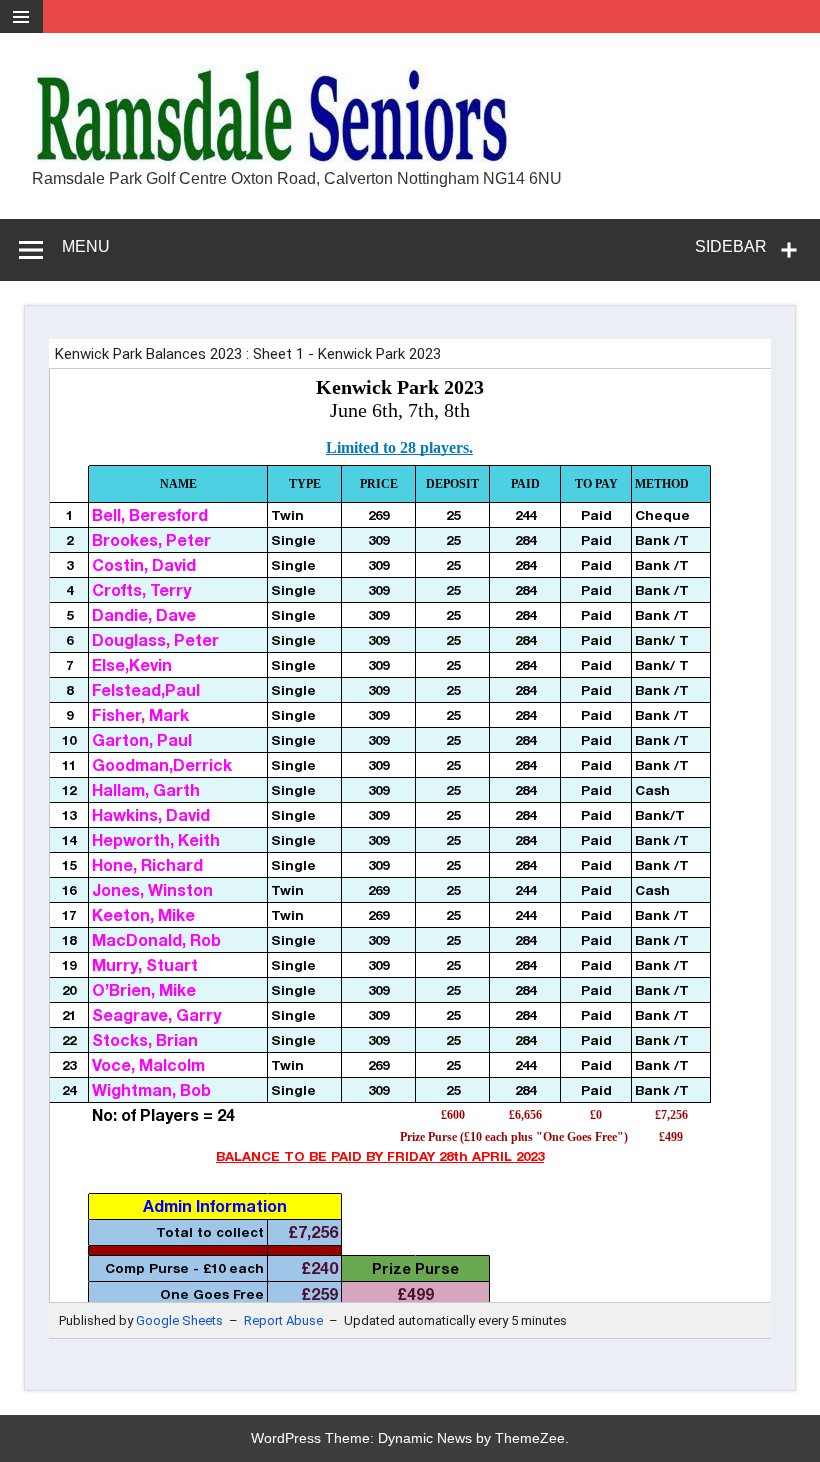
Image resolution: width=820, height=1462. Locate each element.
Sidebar (731, 246)
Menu (86, 246)
